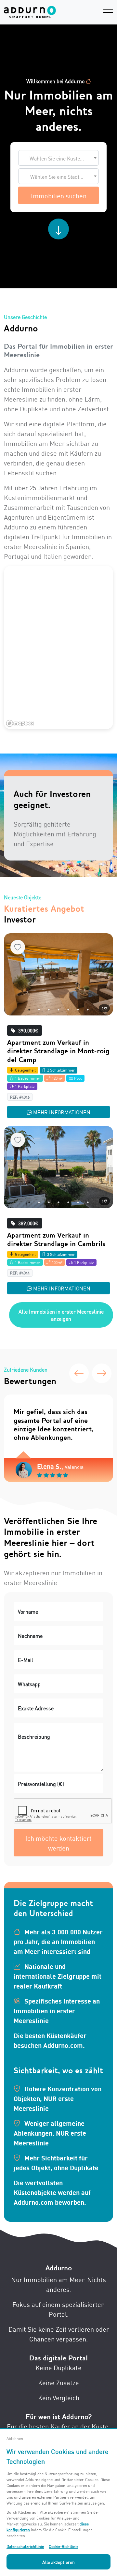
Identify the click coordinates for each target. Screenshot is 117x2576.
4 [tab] (58, 1010)
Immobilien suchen (59, 195)
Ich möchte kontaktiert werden (58, 1843)
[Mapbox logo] (20, 723)
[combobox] (58, 158)
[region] (58, 648)
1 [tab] (29, 1010)
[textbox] (58, 158)
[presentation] (79, 1373)
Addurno (59, 2268)
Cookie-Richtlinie (64, 2546)
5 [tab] (68, 1010)
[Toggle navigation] (108, 12)
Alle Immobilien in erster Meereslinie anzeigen (61, 1315)
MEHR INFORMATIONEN (62, 1112)
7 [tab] (88, 1010)
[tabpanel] (58, 974)
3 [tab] (49, 1010)
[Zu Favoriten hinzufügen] (18, 947)
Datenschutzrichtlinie (25, 2546)
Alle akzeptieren (58, 2562)
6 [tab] (78, 1010)
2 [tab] (39, 1010)
